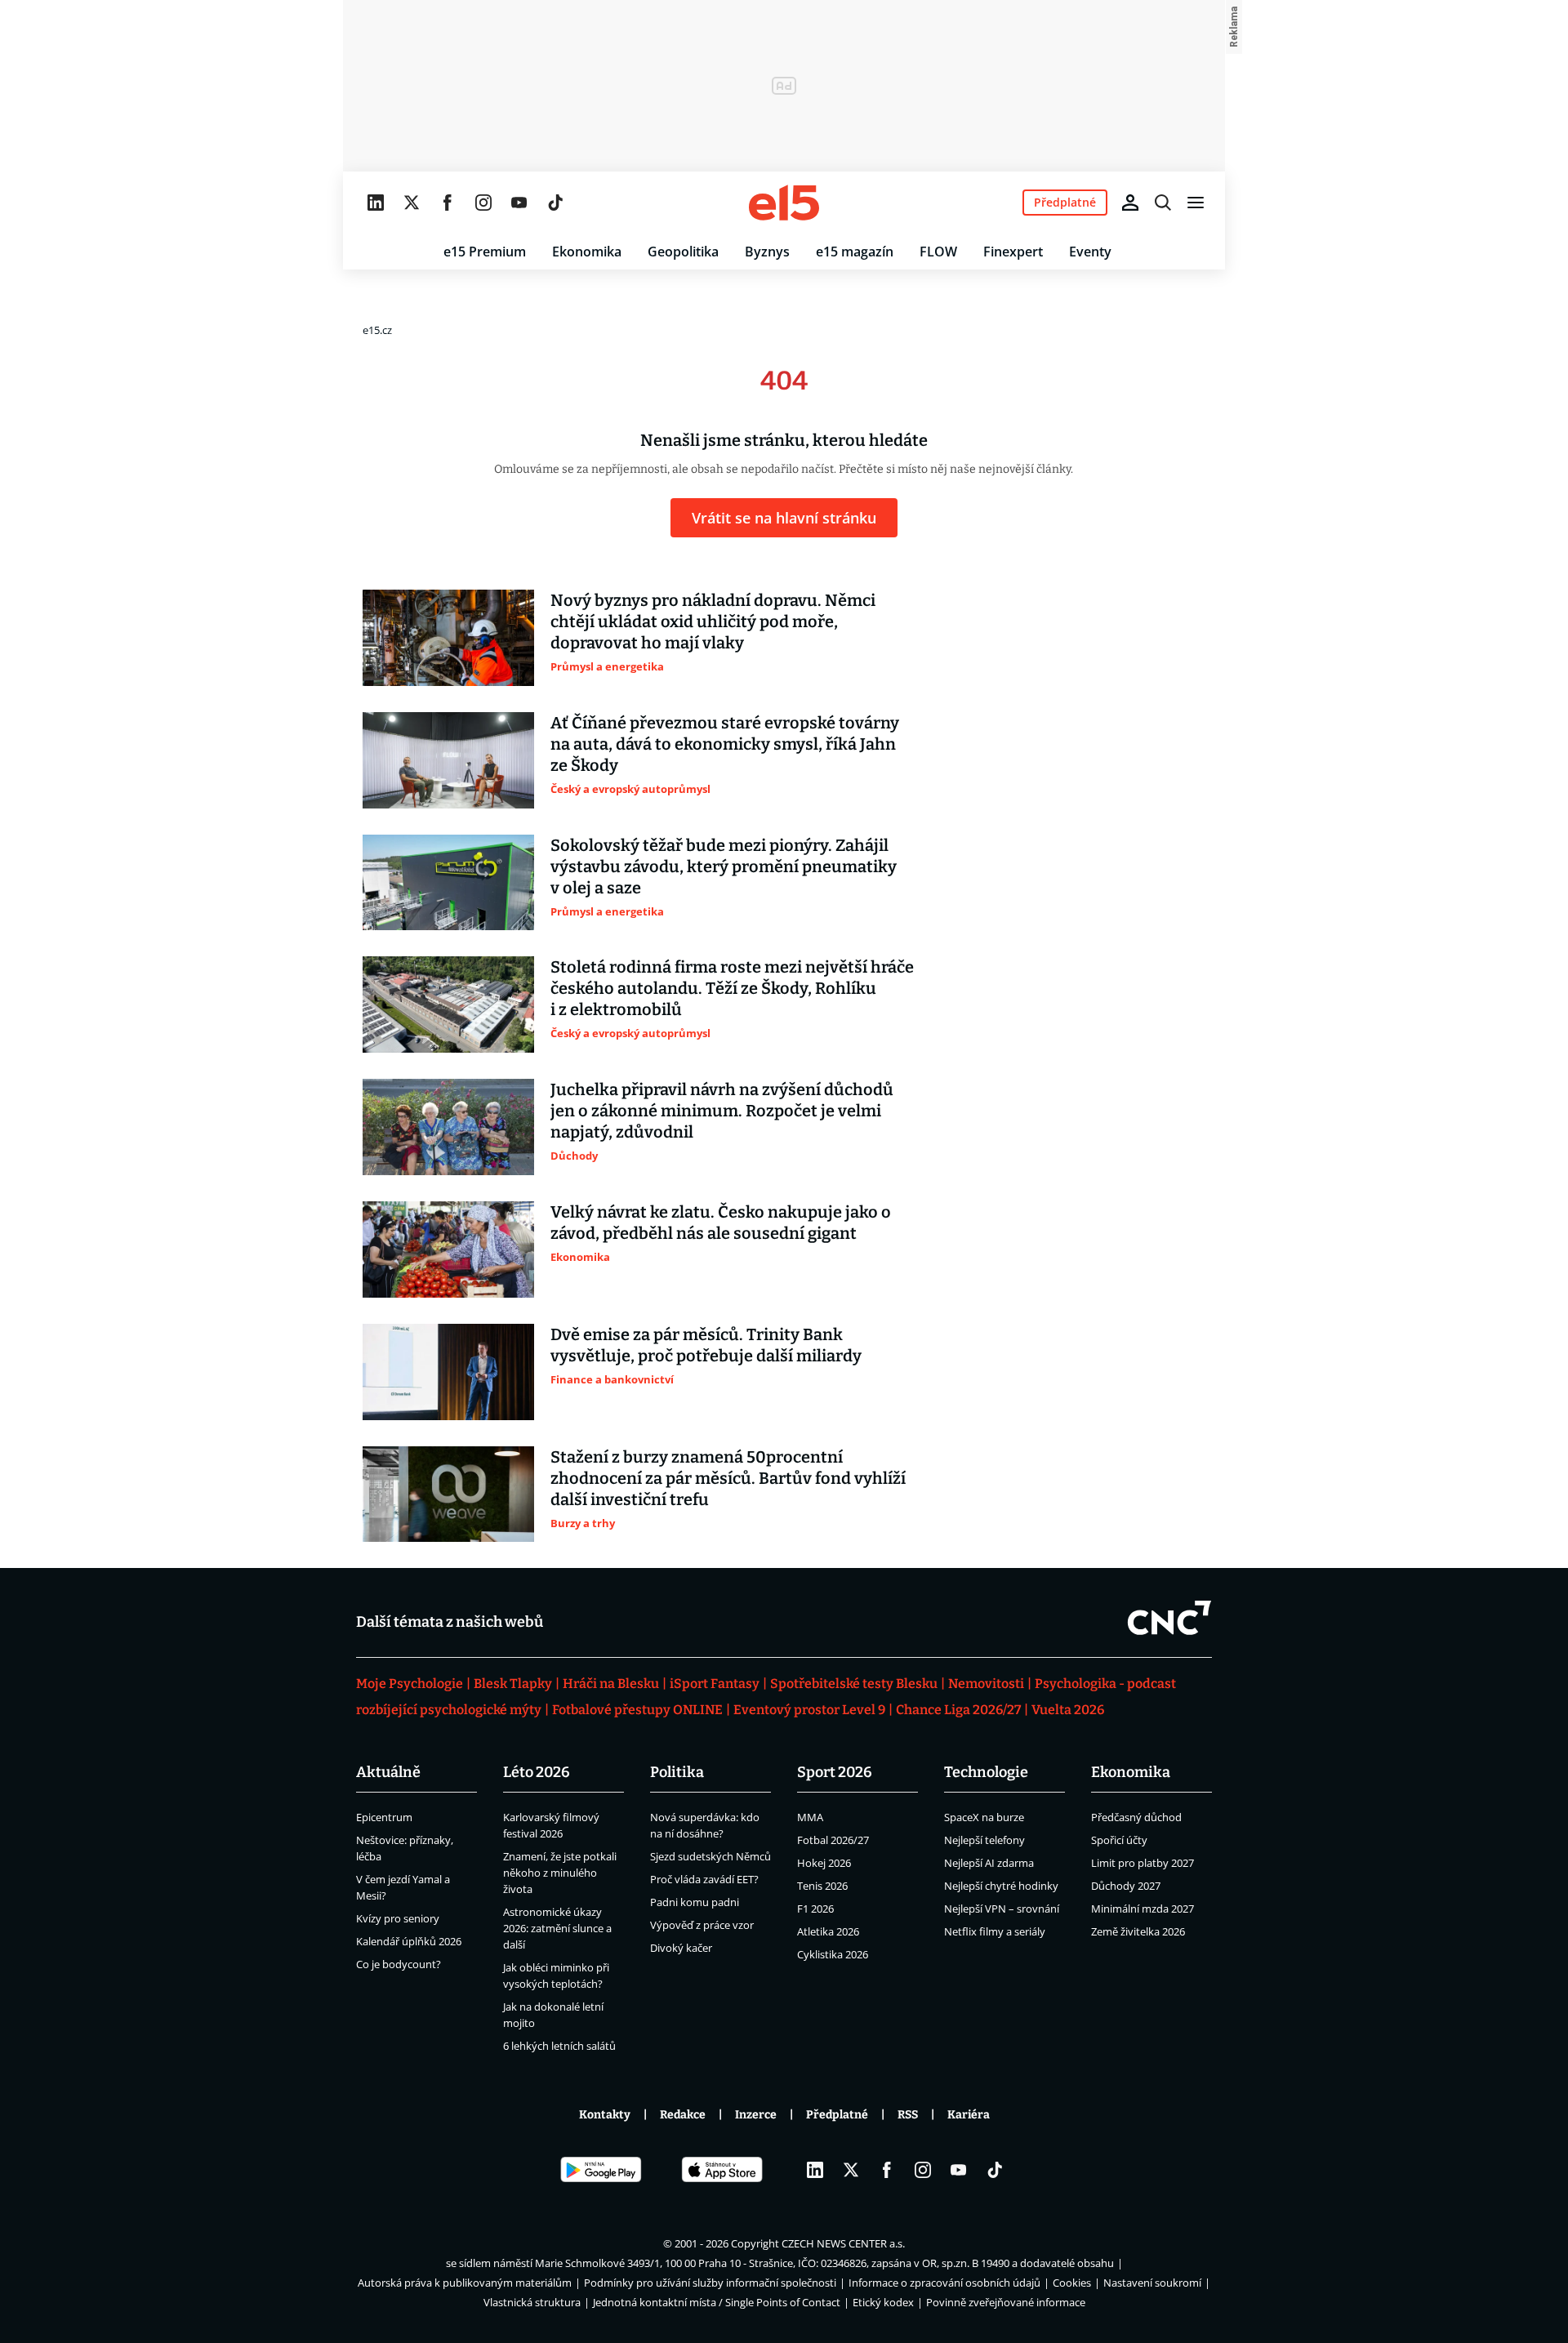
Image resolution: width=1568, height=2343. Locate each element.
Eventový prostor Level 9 (809, 1710)
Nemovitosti (986, 1684)
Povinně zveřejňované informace (1006, 2302)
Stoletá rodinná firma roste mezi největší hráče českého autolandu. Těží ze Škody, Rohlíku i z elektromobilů (732, 988)
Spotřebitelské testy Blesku (854, 1684)
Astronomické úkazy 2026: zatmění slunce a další (557, 1928)
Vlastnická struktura (532, 2302)
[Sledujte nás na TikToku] (555, 203)
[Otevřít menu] (1196, 203)
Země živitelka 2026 (1138, 1931)
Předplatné (837, 2115)
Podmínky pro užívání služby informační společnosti (710, 2283)
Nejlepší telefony (984, 1840)
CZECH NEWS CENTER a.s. (843, 2243)
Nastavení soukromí (1152, 2283)
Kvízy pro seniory (398, 1918)
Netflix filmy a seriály (995, 1931)
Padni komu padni (695, 1902)
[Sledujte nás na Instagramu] (483, 203)
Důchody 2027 (1126, 1886)
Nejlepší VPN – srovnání (1002, 1909)
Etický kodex (883, 2302)
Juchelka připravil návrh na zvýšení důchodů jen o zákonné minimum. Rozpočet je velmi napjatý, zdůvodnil (722, 1111)
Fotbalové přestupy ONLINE (637, 1710)
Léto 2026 (537, 1772)
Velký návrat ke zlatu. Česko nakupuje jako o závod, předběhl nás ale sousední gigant (721, 1223)
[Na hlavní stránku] (784, 203)
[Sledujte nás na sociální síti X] (412, 203)
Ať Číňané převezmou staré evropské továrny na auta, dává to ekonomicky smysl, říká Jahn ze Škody (725, 744)
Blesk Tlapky (513, 1684)
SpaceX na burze (984, 1817)
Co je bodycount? (399, 1964)
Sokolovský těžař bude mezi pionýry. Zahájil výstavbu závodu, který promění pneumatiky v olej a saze (724, 866)
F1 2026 (815, 1909)
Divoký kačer (681, 1948)
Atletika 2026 (828, 1931)
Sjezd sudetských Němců (710, 1856)
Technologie (986, 1772)
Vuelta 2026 (1068, 1710)
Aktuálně (388, 1772)
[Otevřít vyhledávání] (1163, 203)
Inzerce (756, 2115)
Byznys (767, 252)
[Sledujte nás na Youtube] (519, 203)
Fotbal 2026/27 (833, 1840)
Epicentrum (384, 1817)
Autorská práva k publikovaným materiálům (465, 2283)
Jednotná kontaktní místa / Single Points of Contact (717, 2302)
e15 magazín (855, 252)
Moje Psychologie (410, 1684)
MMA (810, 1817)
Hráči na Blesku (611, 1684)
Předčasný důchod (1136, 1817)
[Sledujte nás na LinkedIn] (376, 203)
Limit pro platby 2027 (1143, 1863)
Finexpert (1013, 252)
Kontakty (605, 2115)
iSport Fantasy (715, 1684)
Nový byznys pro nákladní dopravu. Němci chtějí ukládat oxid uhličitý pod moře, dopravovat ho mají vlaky (713, 621)
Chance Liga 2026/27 (958, 1710)
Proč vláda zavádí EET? (704, 1879)
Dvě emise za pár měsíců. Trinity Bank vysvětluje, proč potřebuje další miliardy (706, 1345)
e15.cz (377, 330)
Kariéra (969, 2115)
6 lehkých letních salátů (559, 2046)
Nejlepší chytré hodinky (1001, 1886)
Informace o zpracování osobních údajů (944, 2283)
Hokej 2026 (824, 1863)
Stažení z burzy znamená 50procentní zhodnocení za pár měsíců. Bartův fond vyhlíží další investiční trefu (728, 1478)
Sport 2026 (835, 1772)
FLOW (938, 252)
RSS (908, 2115)
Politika (677, 1772)
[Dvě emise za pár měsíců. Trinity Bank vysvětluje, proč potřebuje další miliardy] (448, 1372)
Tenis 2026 (822, 1886)
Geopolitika (683, 252)
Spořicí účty (1119, 1840)
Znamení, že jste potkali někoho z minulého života (560, 1873)
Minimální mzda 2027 (1143, 1909)
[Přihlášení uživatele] (1130, 203)
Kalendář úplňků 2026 (409, 1941)
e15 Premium (485, 252)
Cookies (1072, 2283)
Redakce (683, 2115)
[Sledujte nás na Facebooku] (448, 203)
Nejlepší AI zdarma (989, 1863)
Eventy (1090, 252)
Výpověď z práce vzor (702, 1925)
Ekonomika (587, 252)
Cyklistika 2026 (833, 1954)
